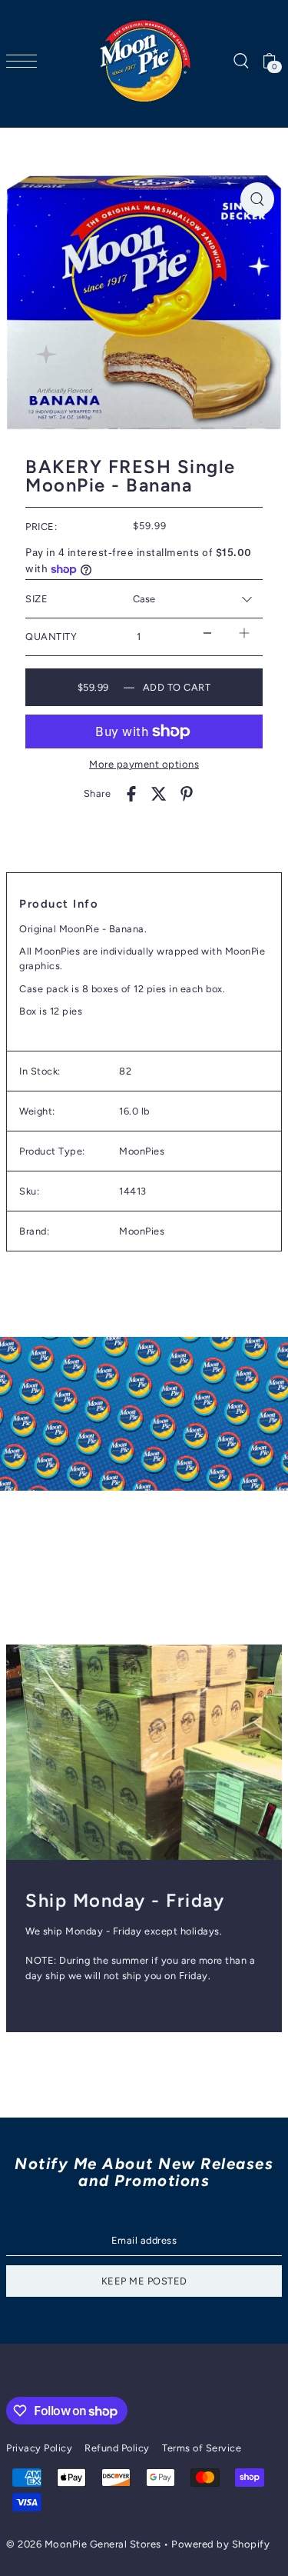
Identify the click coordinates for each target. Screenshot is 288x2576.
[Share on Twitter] (159, 794)
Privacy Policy (39, 2448)
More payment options (144, 764)
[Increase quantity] (244, 633)
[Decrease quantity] (207, 633)
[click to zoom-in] (257, 199)
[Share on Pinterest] (187, 794)
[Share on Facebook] (131, 794)
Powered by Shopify (220, 2544)
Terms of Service (202, 2448)
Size (36, 599)
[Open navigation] (25, 61)
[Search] (240, 61)
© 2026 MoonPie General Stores (85, 2544)
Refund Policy (117, 2448)
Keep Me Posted (144, 2281)
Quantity (51, 637)
